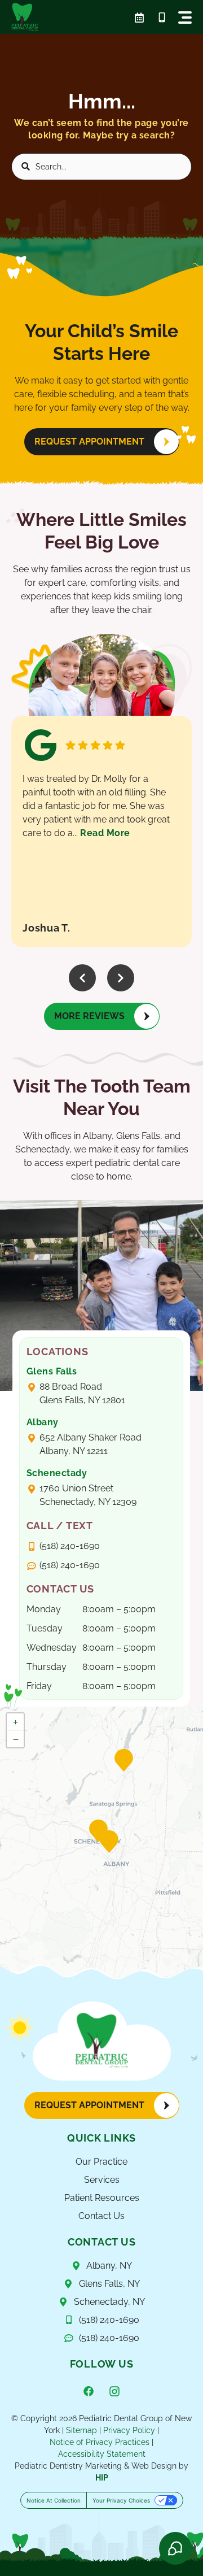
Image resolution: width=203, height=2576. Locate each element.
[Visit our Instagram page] (114, 2391)
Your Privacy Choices (121, 2500)
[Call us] (162, 18)
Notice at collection (54, 2500)
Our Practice (101, 2162)
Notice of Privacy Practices (100, 2442)
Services (102, 2180)
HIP (102, 2478)
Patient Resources (102, 2198)
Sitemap (81, 2430)
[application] (101, 1843)
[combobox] (101, 167)
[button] (185, 18)
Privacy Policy (129, 2430)
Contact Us (101, 2216)
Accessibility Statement (102, 2454)
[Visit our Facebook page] (89, 2391)
